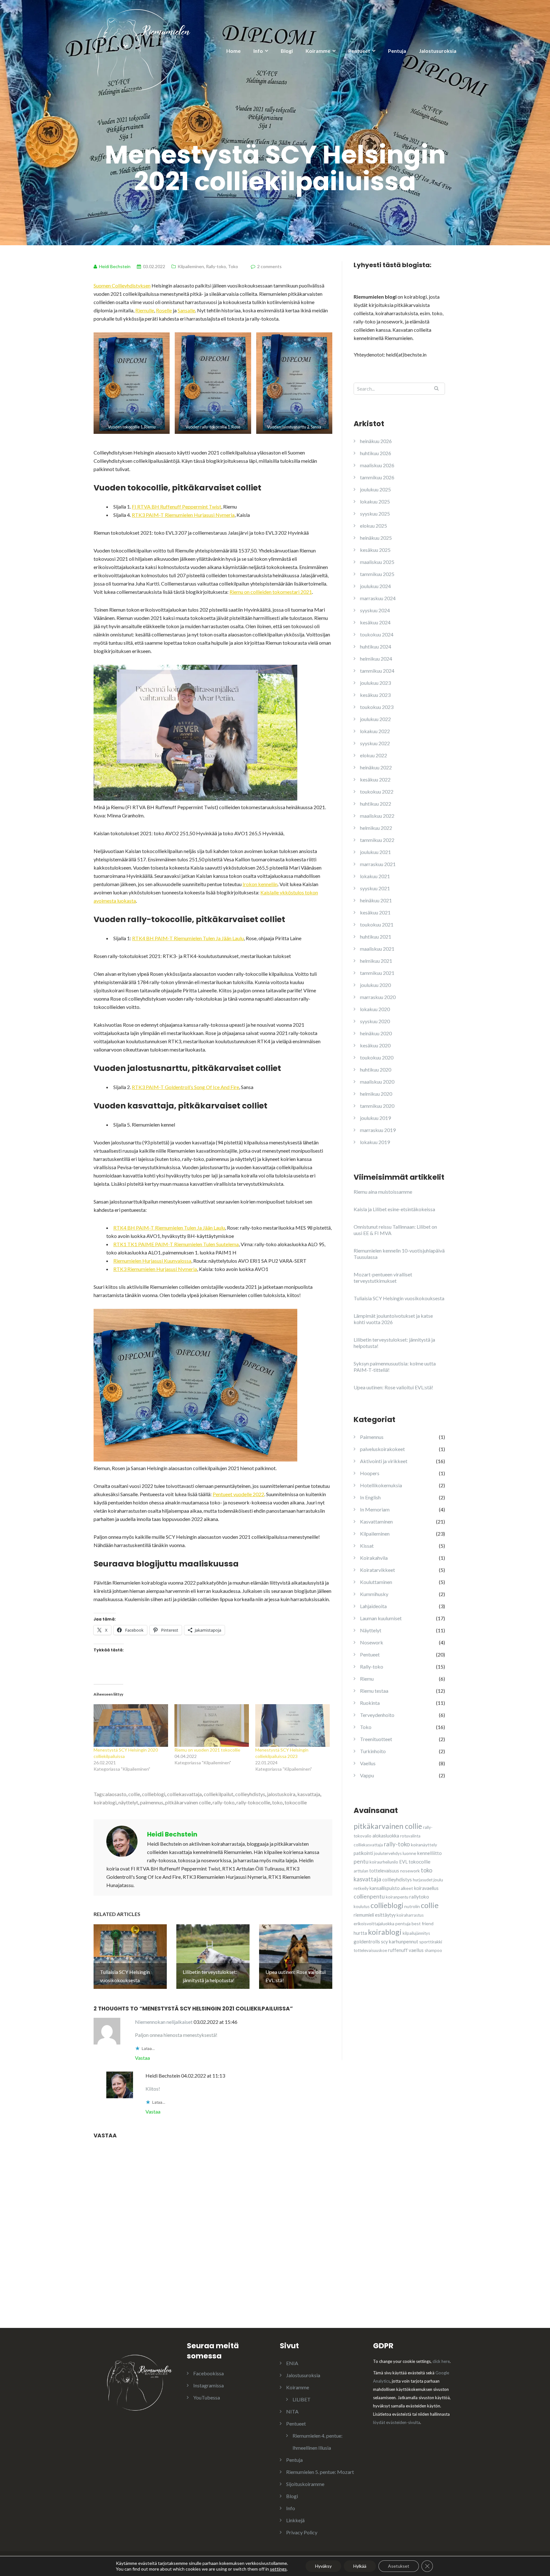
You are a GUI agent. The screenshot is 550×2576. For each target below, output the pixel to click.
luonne (409, 1853)
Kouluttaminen (376, 1582)
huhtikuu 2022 (376, 804)
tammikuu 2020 (377, 1106)
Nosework (372, 1642)
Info (258, 51)
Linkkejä (295, 2520)
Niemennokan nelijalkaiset (164, 2022)
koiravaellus (426, 1888)
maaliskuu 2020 (377, 1082)
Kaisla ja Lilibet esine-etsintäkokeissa (394, 1209)
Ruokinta (370, 1703)
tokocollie (296, 1802)
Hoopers (370, 1473)
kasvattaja (309, 1794)
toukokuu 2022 (377, 792)
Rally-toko (216, 266)
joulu (438, 1880)
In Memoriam (375, 1509)
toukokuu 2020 (377, 1057)
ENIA (292, 2363)
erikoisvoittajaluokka (374, 1923)
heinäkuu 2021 (376, 900)
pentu (361, 1861)
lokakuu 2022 (375, 731)
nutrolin (412, 1906)
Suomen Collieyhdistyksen (122, 285)
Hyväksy (323, 2566)
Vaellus (368, 1763)
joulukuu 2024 (375, 586)
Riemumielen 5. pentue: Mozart (320, 2472)
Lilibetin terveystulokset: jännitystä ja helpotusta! (394, 1343)
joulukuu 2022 (375, 719)
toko (277, 1802)
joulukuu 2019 (375, 1118)
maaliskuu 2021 (377, 949)
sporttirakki (431, 1942)
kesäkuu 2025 (375, 550)
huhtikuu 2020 (376, 1069)
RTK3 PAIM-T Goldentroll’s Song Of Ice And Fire (185, 1087)
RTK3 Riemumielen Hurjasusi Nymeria (155, 1269)
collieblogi (154, 1794)
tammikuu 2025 (377, 574)
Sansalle (186, 310)
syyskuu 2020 (375, 1021)
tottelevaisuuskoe (370, 1950)
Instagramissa (208, 2385)
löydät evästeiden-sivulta (397, 2422)
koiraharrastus (410, 1915)
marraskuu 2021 (378, 864)
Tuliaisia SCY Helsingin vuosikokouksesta (399, 1298)
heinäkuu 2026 (376, 441)
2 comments (269, 266)
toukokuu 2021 (377, 924)
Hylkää (360, 2566)
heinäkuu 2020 (376, 1033)
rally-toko (224, 1802)
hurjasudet (423, 1880)
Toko (233, 266)
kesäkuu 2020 (375, 1045)
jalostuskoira (281, 1794)
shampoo (433, 1950)
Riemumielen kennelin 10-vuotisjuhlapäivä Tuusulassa (399, 1254)
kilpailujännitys (416, 1933)
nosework (410, 1871)
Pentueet (359, 51)
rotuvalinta (410, 1836)
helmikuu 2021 (376, 961)
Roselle (164, 310)
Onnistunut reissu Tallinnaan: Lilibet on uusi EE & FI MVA (395, 1230)
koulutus (362, 1906)
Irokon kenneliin (260, 884)
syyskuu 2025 (375, 514)
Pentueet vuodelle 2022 (238, 1494)
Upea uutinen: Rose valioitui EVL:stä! (393, 1387)
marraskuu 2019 (378, 1130)
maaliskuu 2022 (377, 816)
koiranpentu (397, 1897)
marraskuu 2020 (378, 997)
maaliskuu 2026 (377, 465)
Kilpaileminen (191, 266)
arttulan (361, 1871)
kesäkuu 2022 (375, 779)
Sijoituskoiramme (305, 2484)
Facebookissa (208, 2373)
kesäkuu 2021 (375, 912)
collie (134, 1794)
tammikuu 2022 (377, 840)
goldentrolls (367, 1941)
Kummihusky (374, 1594)
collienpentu (369, 1896)
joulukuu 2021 (375, 852)
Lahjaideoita (373, 1606)
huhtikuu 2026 (376, 453)
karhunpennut (404, 1941)
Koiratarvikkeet (377, 1570)
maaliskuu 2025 (377, 562)
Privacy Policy (302, 2532)
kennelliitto (430, 1853)
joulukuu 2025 (375, 489)
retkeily (361, 1888)
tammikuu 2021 (377, 973)
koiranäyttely (424, 1845)
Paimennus (372, 1437)
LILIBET (302, 2399)
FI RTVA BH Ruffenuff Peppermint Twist (176, 507)
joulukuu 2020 (375, 985)
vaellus (416, 1950)
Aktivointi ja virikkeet (384, 1461)
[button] (132, 383)
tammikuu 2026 (377, 477)
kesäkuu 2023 (375, 695)
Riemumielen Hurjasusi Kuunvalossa (152, 1261)
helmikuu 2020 (376, 1094)
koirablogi (105, 1802)
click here (441, 2361)
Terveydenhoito (377, 1715)
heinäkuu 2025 (376, 538)
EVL (403, 1862)
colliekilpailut (219, 1794)
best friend (423, 1923)
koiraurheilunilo (384, 1862)
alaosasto (116, 1794)
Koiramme (318, 51)
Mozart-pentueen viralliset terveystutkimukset (383, 1278)
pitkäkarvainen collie (188, 1802)
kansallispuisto (385, 1888)
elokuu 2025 (374, 526)
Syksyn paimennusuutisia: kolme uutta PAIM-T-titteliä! (395, 1367)
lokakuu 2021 (375, 876)
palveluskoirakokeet (382, 1449)
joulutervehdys (388, 1853)
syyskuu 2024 (375, 610)
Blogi (287, 51)
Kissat (367, 1546)
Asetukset (399, 2566)
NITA (292, 2411)
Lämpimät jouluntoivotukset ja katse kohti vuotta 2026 (393, 1319)
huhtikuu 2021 (376, 937)
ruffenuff (398, 1950)
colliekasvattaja (184, 1794)
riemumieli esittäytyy (375, 1915)
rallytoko (419, 1897)
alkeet (407, 1888)
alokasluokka (386, 1836)
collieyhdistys (250, 1794)
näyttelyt (128, 1802)
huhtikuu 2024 (376, 646)
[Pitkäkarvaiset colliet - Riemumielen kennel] (143, 49)
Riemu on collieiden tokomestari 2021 (271, 592)
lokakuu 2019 (375, 1142)
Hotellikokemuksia (381, 1485)
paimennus (152, 1802)
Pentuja (397, 51)
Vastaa (142, 2058)
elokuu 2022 (374, 755)
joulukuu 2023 (375, 683)
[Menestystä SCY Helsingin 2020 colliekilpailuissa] (131, 1725)
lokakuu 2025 (375, 501)
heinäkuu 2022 (376, 767)
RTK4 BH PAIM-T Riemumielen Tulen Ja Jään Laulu (188, 938)
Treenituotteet (376, 1739)
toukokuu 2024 (377, 634)
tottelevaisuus (384, 1871)
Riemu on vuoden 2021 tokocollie (207, 1750)
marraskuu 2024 (378, 598)
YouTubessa (207, 2397)
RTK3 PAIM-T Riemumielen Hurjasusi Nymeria (183, 515)
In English (370, 1497)
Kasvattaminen (376, 1521)
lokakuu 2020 (375, 1009)
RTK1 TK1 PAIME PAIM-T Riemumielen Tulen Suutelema (176, 1244)
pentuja (403, 1923)
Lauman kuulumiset (381, 1618)
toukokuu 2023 (377, 707)
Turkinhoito (373, 1751)
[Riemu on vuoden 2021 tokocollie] (212, 1725)
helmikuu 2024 (376, 659)
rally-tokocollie (253, 1802)
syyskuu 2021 (375, 888)
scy (384, 1941)
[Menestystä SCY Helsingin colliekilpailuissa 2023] (293, 1725)
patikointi (363, 1853)
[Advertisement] (401, 2018)
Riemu (367, 1679)
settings (278, 2569)
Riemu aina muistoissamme (383, 1192)
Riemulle (145, 310)
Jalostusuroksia (438, 51)
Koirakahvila (374, 1558)
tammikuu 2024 (377, 671)
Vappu (367, 1775)
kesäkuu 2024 (375, 622)
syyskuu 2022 (375, 743)
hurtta (360, 1933)
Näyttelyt (371, 1630)
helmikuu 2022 (376, 828)
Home (233, 51)
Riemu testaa (374, 1691)
